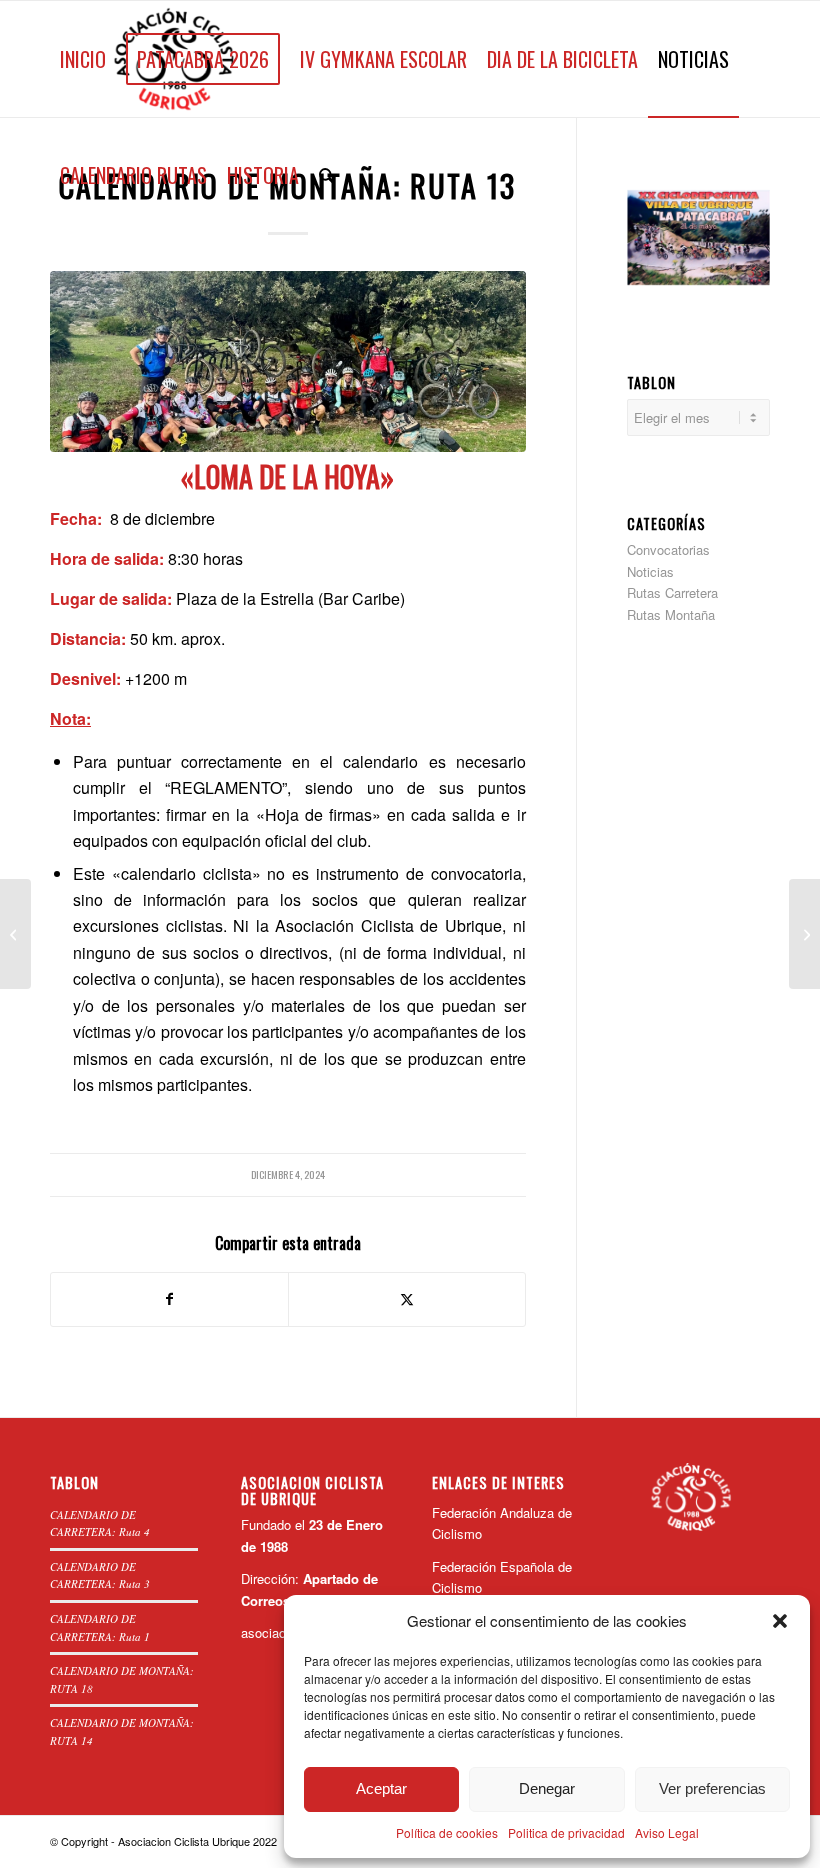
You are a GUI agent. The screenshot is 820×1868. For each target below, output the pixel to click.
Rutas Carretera (672, 592)
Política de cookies (447, 1832)
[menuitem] (83, 59)
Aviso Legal (667, 1832)
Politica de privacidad (566, 1832)
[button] (780, 1621)
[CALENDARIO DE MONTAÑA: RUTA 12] (15, 934)
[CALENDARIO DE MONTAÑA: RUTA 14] (804, 934)
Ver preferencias (712, 1788)
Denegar (547, 1788)
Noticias (650, 571)
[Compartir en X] (407, 1299)
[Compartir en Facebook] (169, 1299)
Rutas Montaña (671, 614)
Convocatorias (668, 549)
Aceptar (381, 1788)
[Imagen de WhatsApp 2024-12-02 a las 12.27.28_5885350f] (288, 361)
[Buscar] (327, 175)
